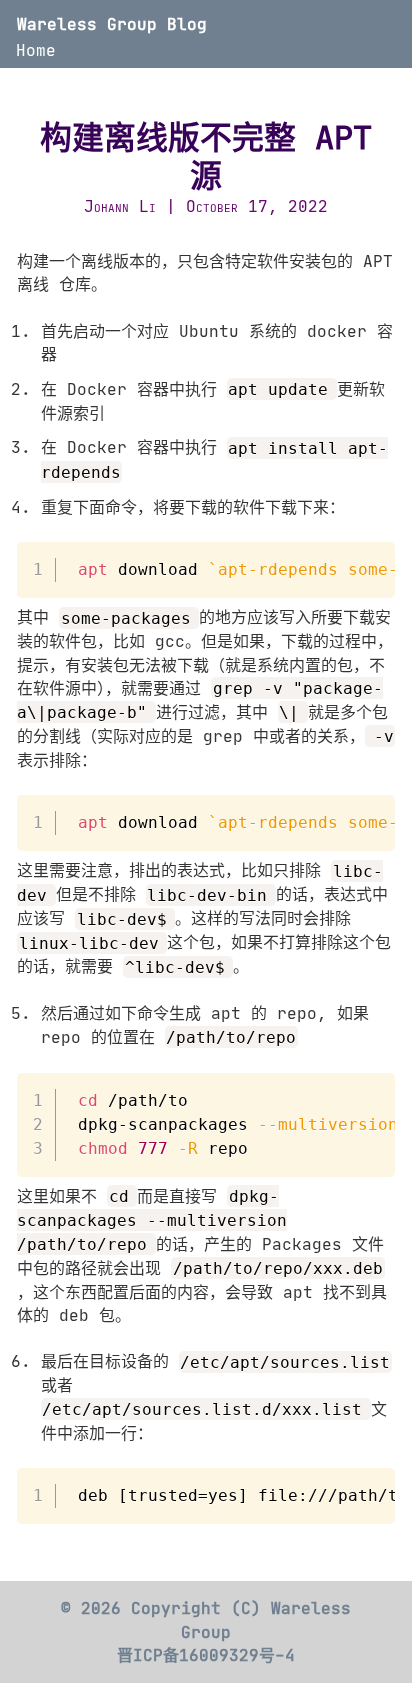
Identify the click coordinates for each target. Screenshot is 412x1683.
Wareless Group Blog (112, 24)
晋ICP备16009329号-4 (206, 1655)
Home (36, 50)
